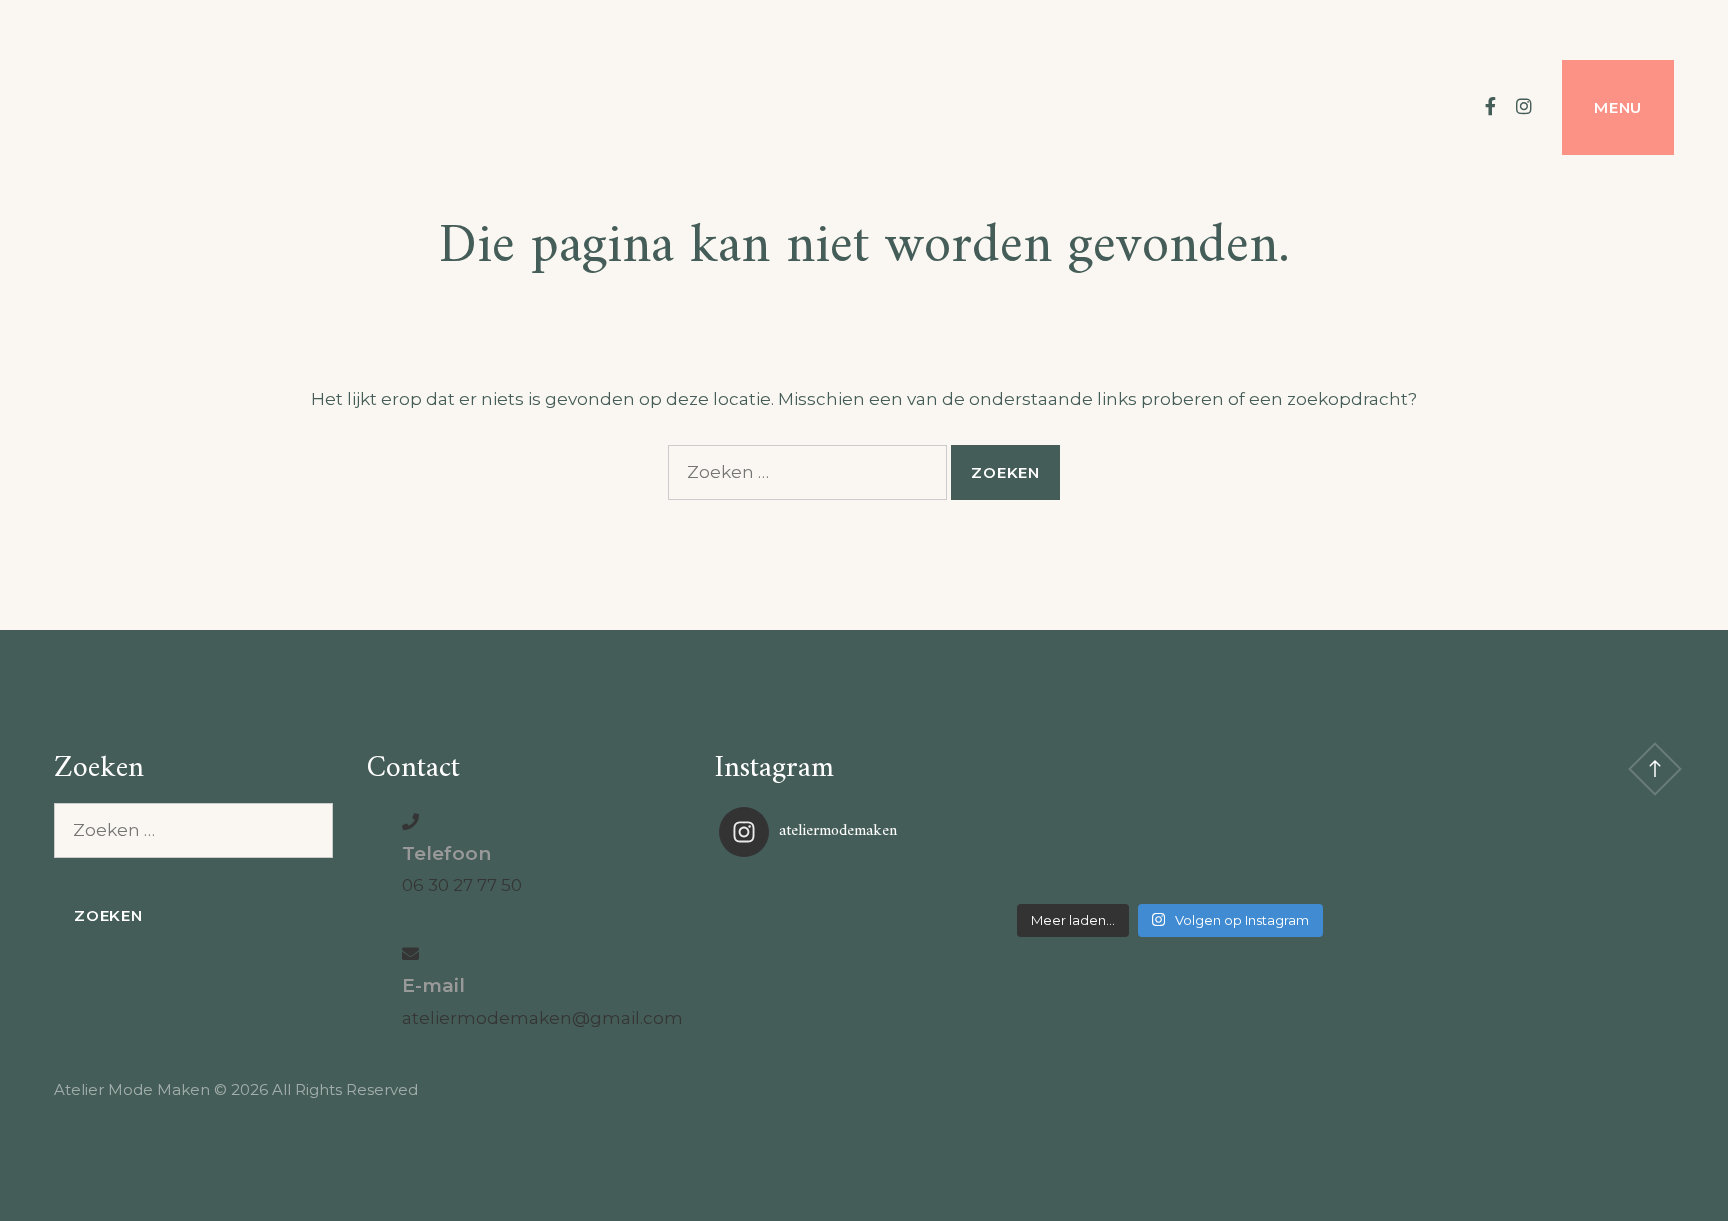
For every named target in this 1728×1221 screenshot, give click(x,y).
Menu (1618, 107)
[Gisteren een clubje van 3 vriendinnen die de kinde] (1169, 883)
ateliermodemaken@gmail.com (542, 1018)
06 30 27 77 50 (462, 885)
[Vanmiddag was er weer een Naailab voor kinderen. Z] (869, 883)
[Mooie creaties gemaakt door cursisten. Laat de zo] (1470, 883)
